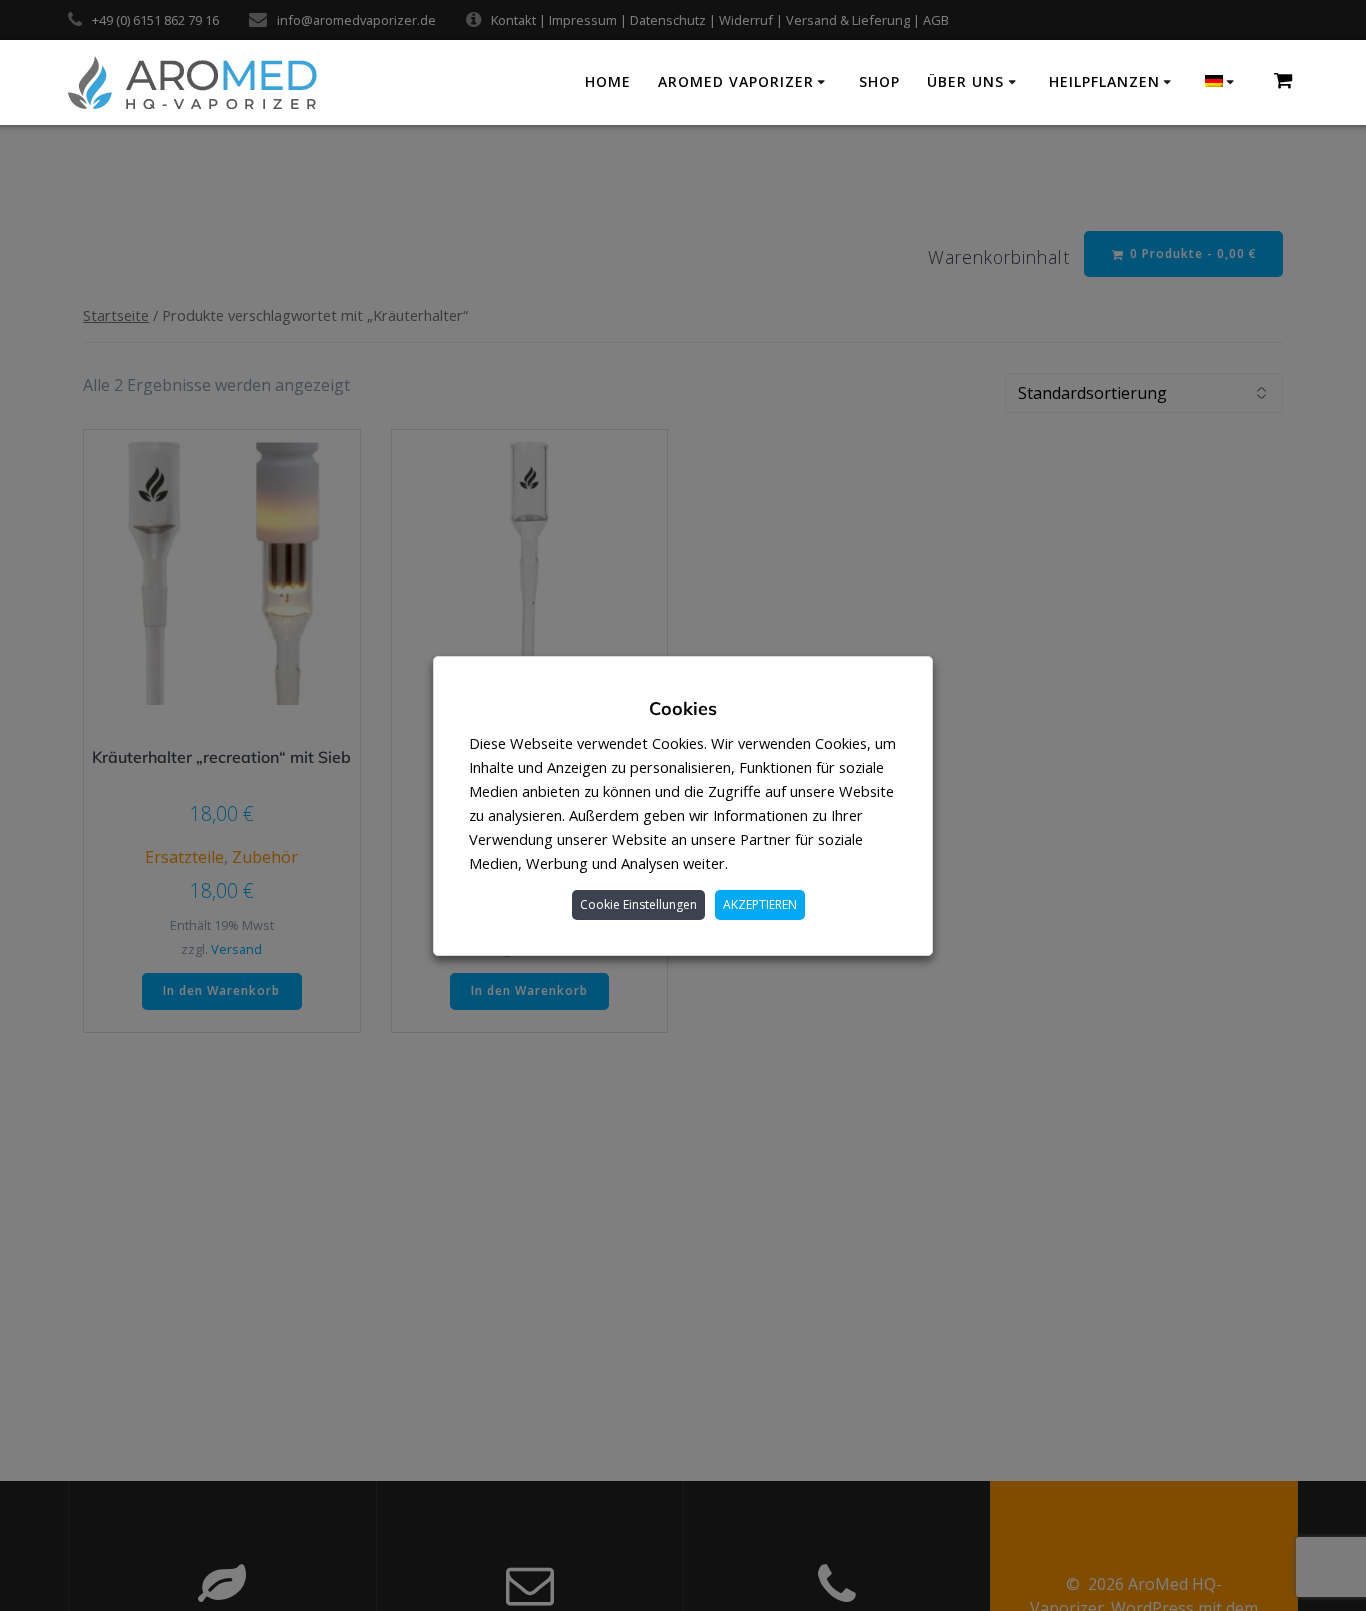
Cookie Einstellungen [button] (638, 904)
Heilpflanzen (1104, 81)
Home (608, 81)
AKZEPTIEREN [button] (760, 904)
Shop (879, 81)
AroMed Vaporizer (736, 81)
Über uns (965, 81)
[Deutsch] (1223, 82)
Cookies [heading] (683, 708)
